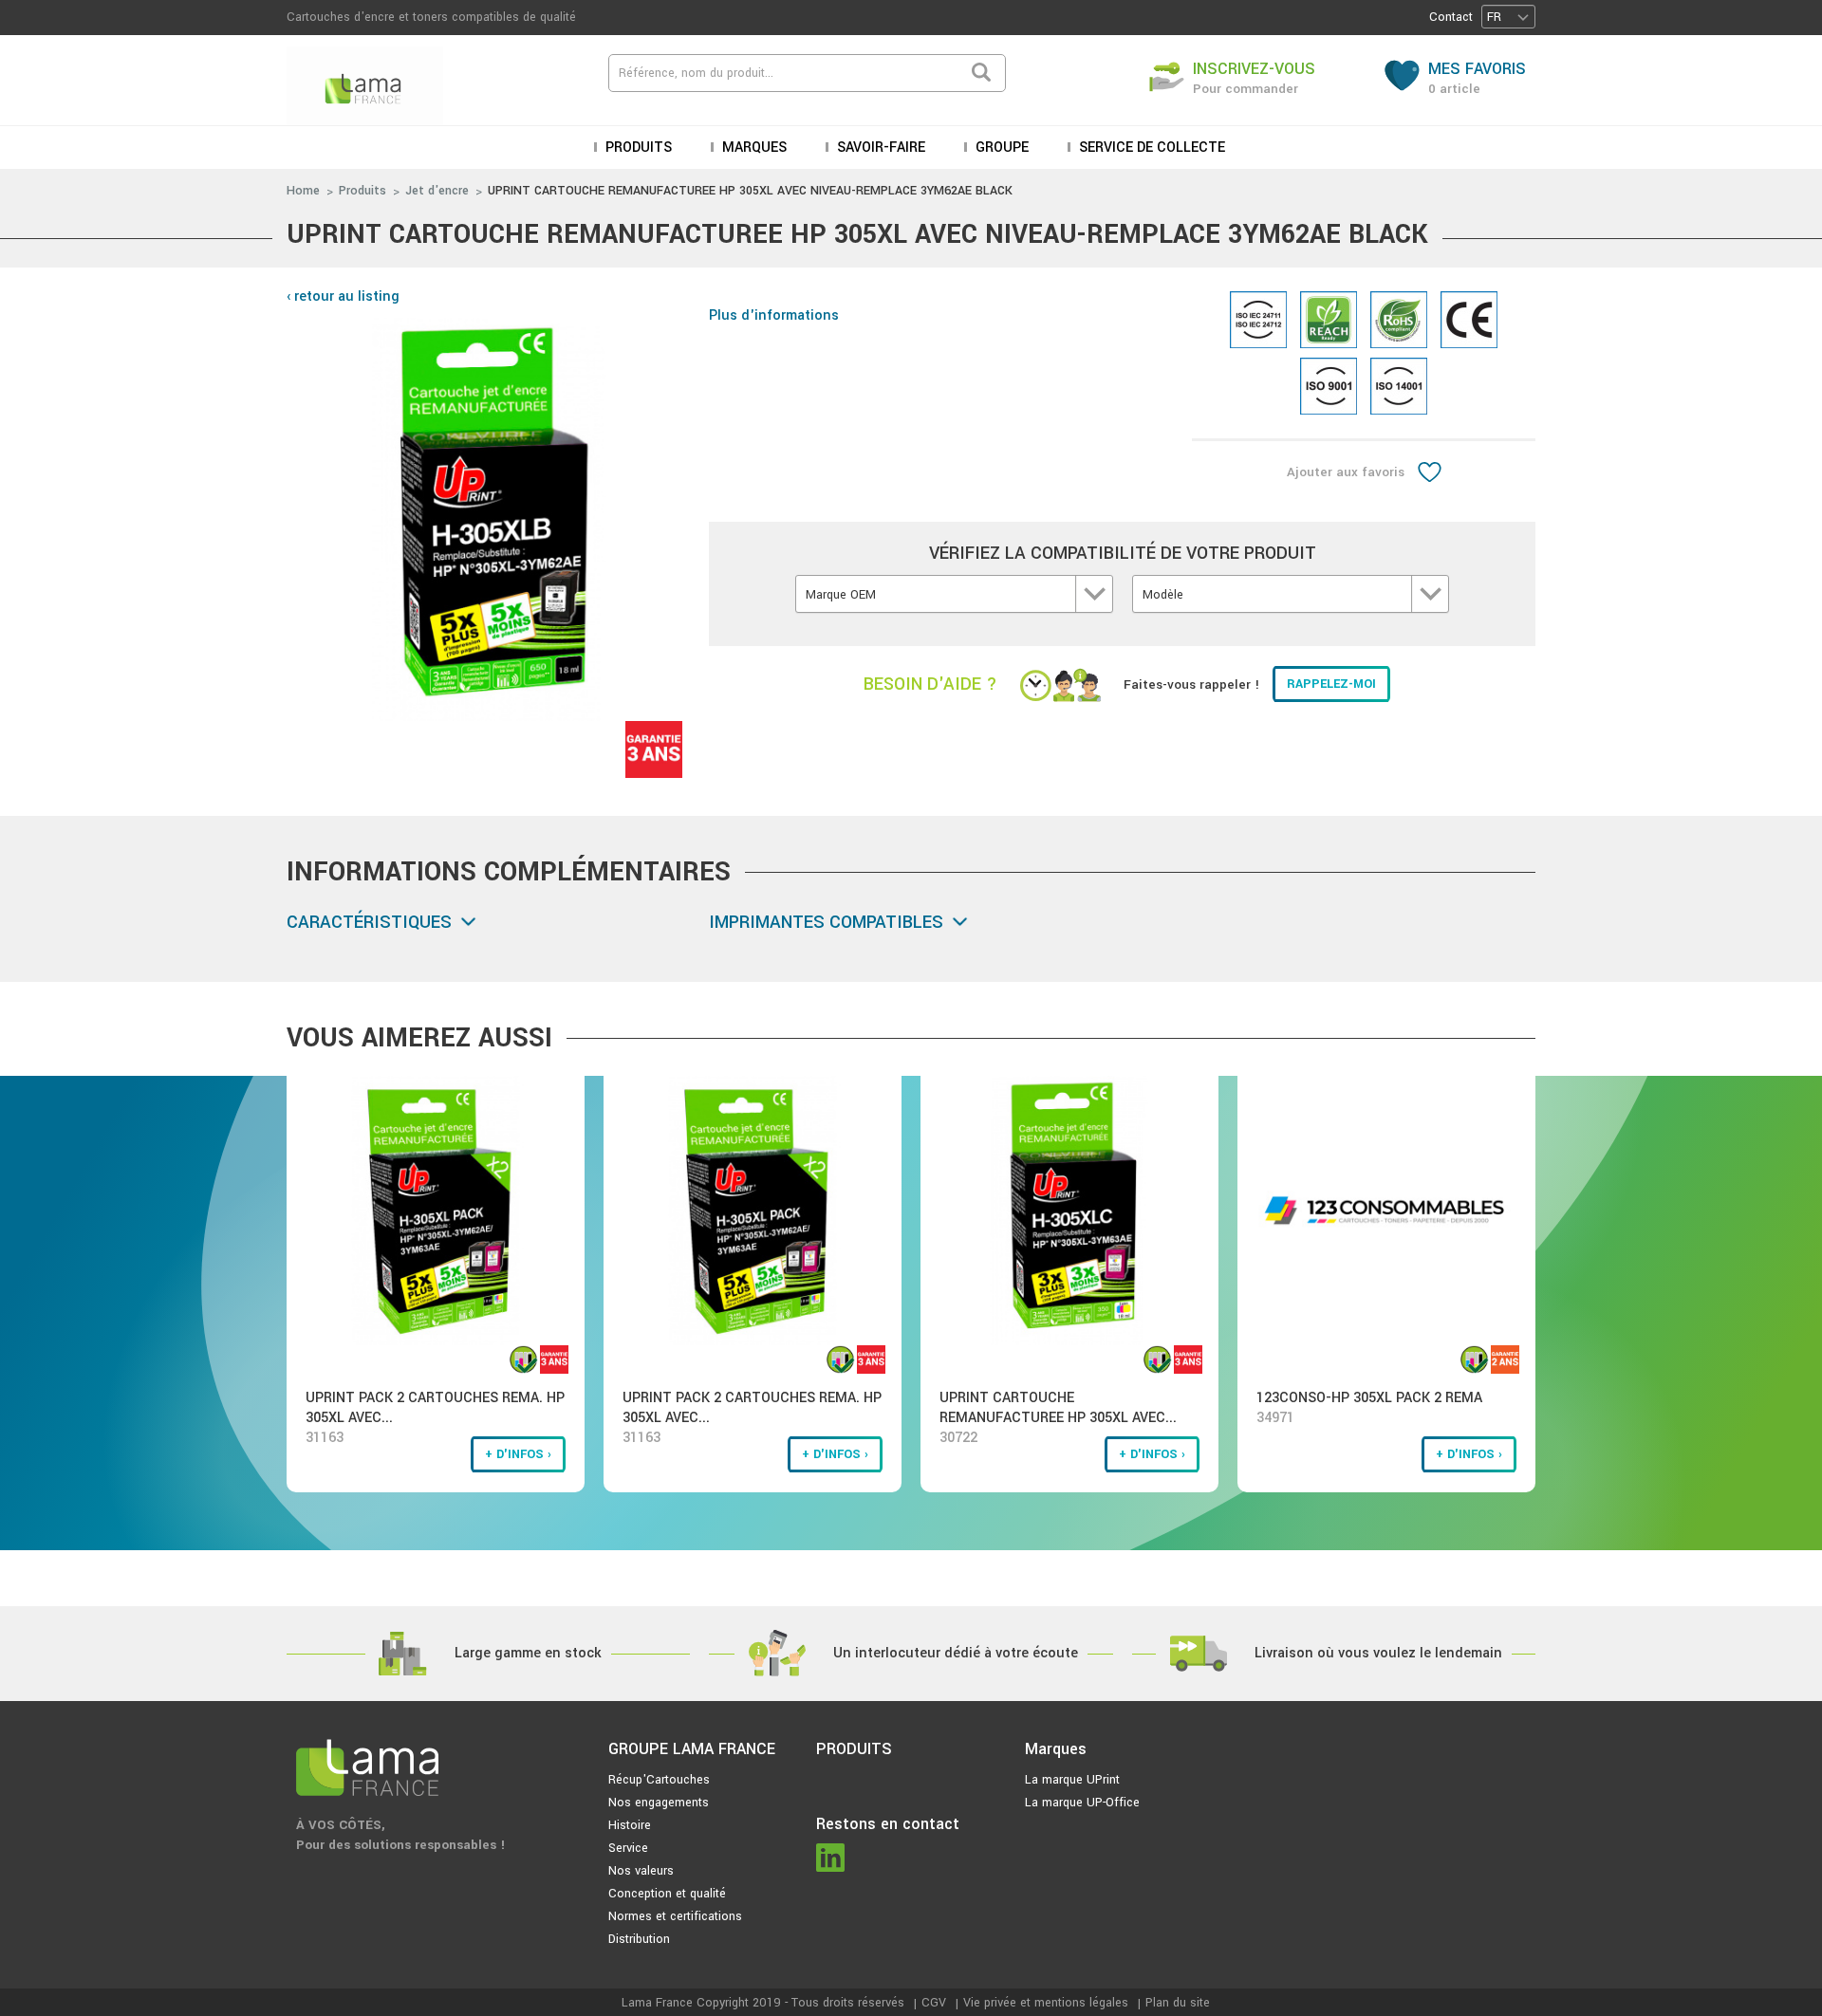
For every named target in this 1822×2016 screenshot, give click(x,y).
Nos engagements (659, 1803)
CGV (934, 2003)
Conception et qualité (667, 1894)
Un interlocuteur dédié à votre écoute (956, 1653)
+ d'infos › (518, 1454)
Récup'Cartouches (659, 1780)
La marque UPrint (1072, 1780)
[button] (1508, 17)
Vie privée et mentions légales (1046, 2003)
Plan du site (1178, 2003)
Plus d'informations (774, 315)
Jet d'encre (437, 191)
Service (628, 1848)
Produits (363, 191)
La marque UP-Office (1082, 1803)
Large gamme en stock (528, 1653)
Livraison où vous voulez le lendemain (1378, 1653)
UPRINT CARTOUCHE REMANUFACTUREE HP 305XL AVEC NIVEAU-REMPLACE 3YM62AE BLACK (750, 191)
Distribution (639, 1939)
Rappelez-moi (1331, 684)
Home (303, 191)
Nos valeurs (641, 1871)
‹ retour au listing (343, 296)
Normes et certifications (675, 1916)
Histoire (630, 1825)
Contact (1451, 17)
